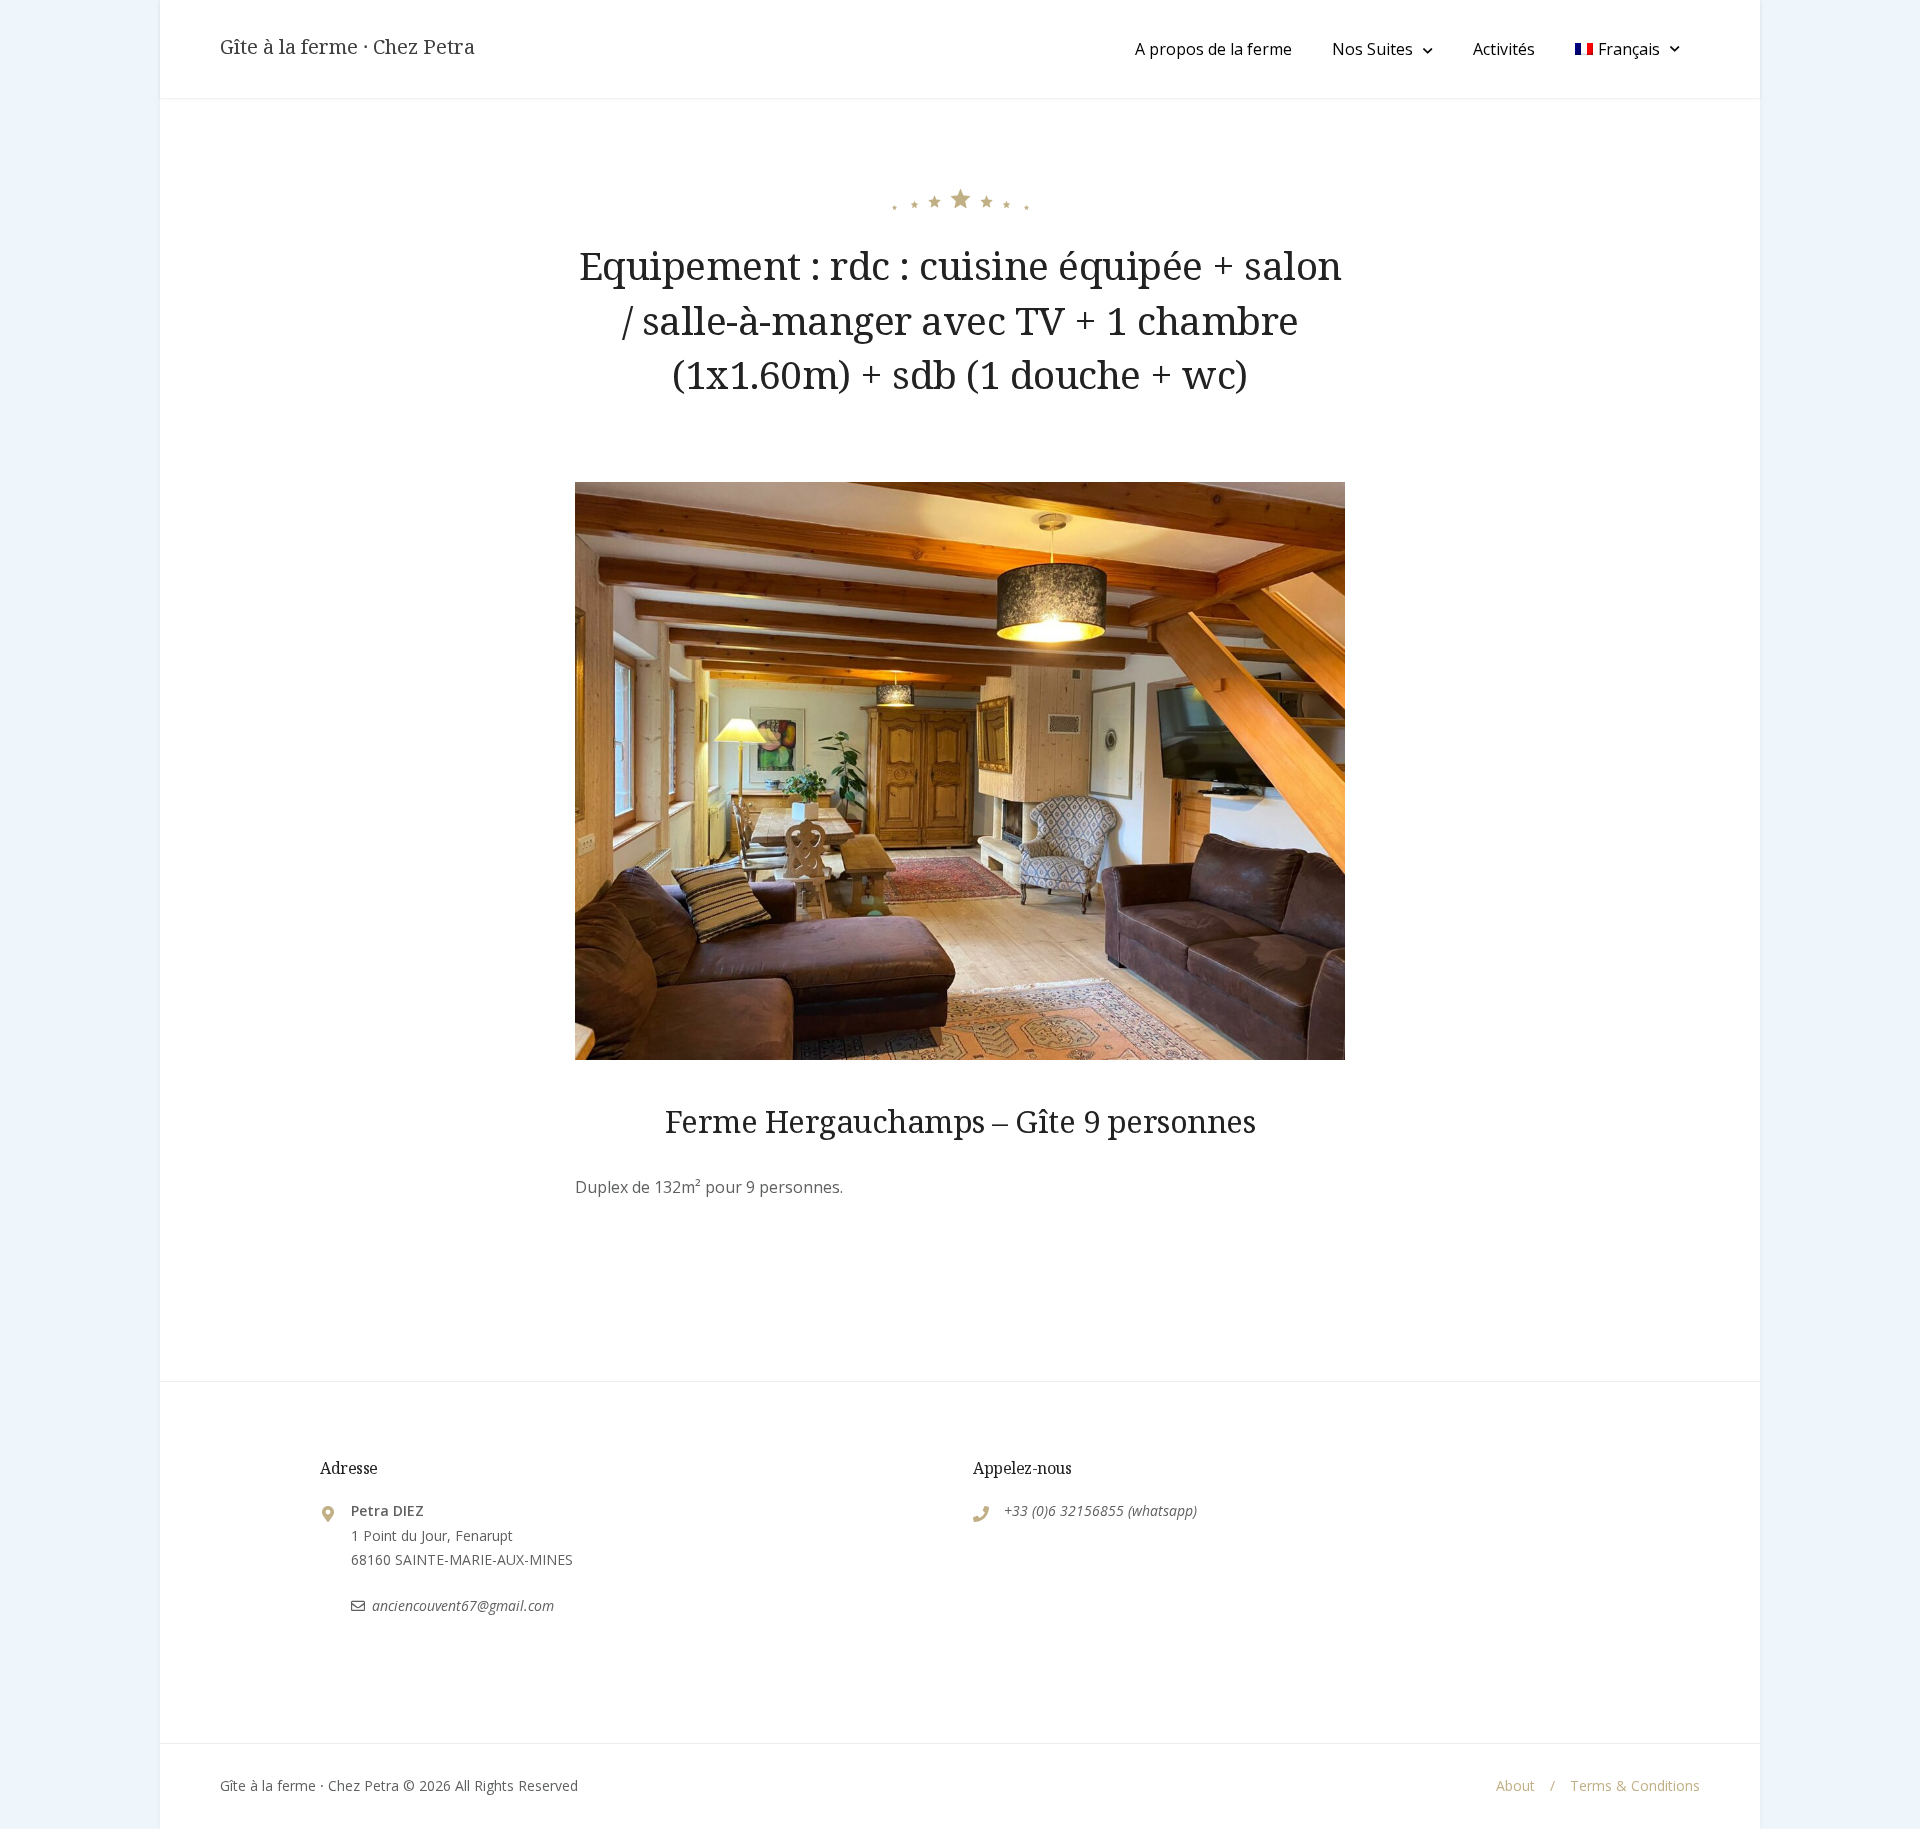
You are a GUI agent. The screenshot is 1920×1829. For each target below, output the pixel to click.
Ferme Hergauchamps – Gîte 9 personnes (960, 1121)
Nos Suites (1372, 49)
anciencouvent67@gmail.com (463, 1605)
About (1515, 1785)
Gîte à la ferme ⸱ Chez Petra (347, 47)
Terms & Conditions (1635, 1785)
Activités (1504, 49)
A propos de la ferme (1213, 49)
